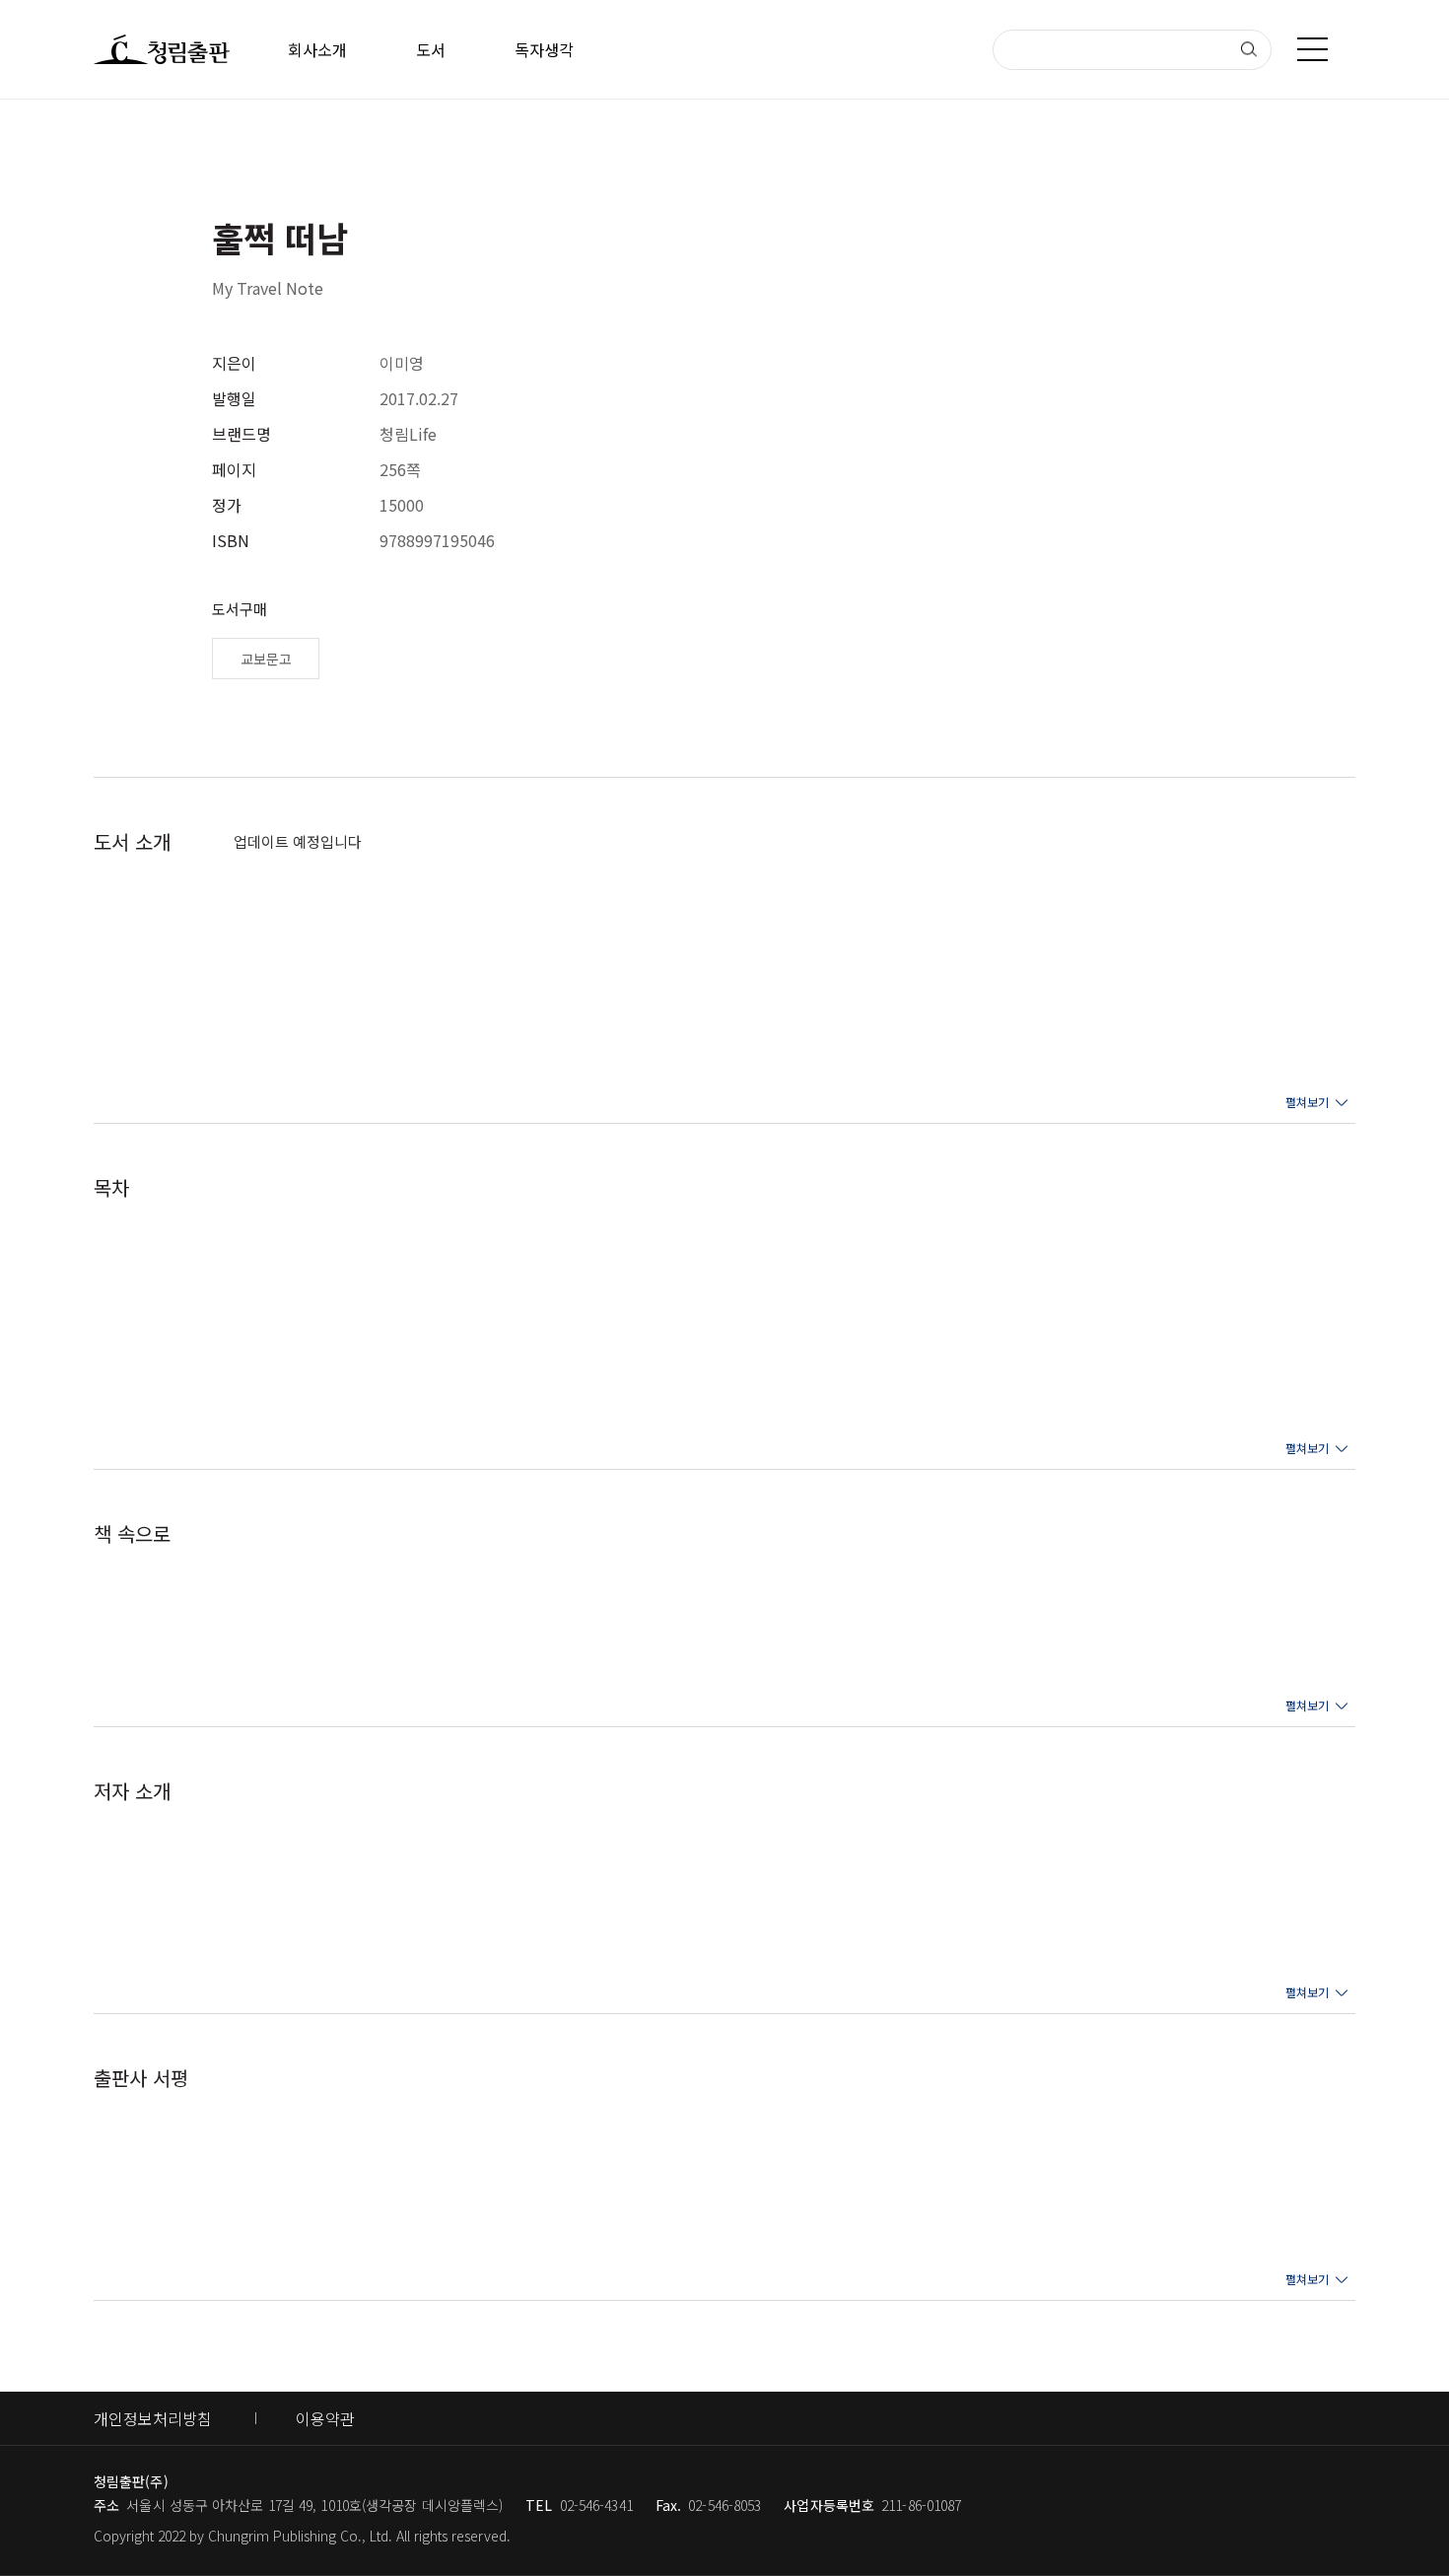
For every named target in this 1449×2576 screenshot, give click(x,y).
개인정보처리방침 (153, 2418)
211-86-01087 (921, 2505)
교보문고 (266, 659)
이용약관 (325, 2418)
